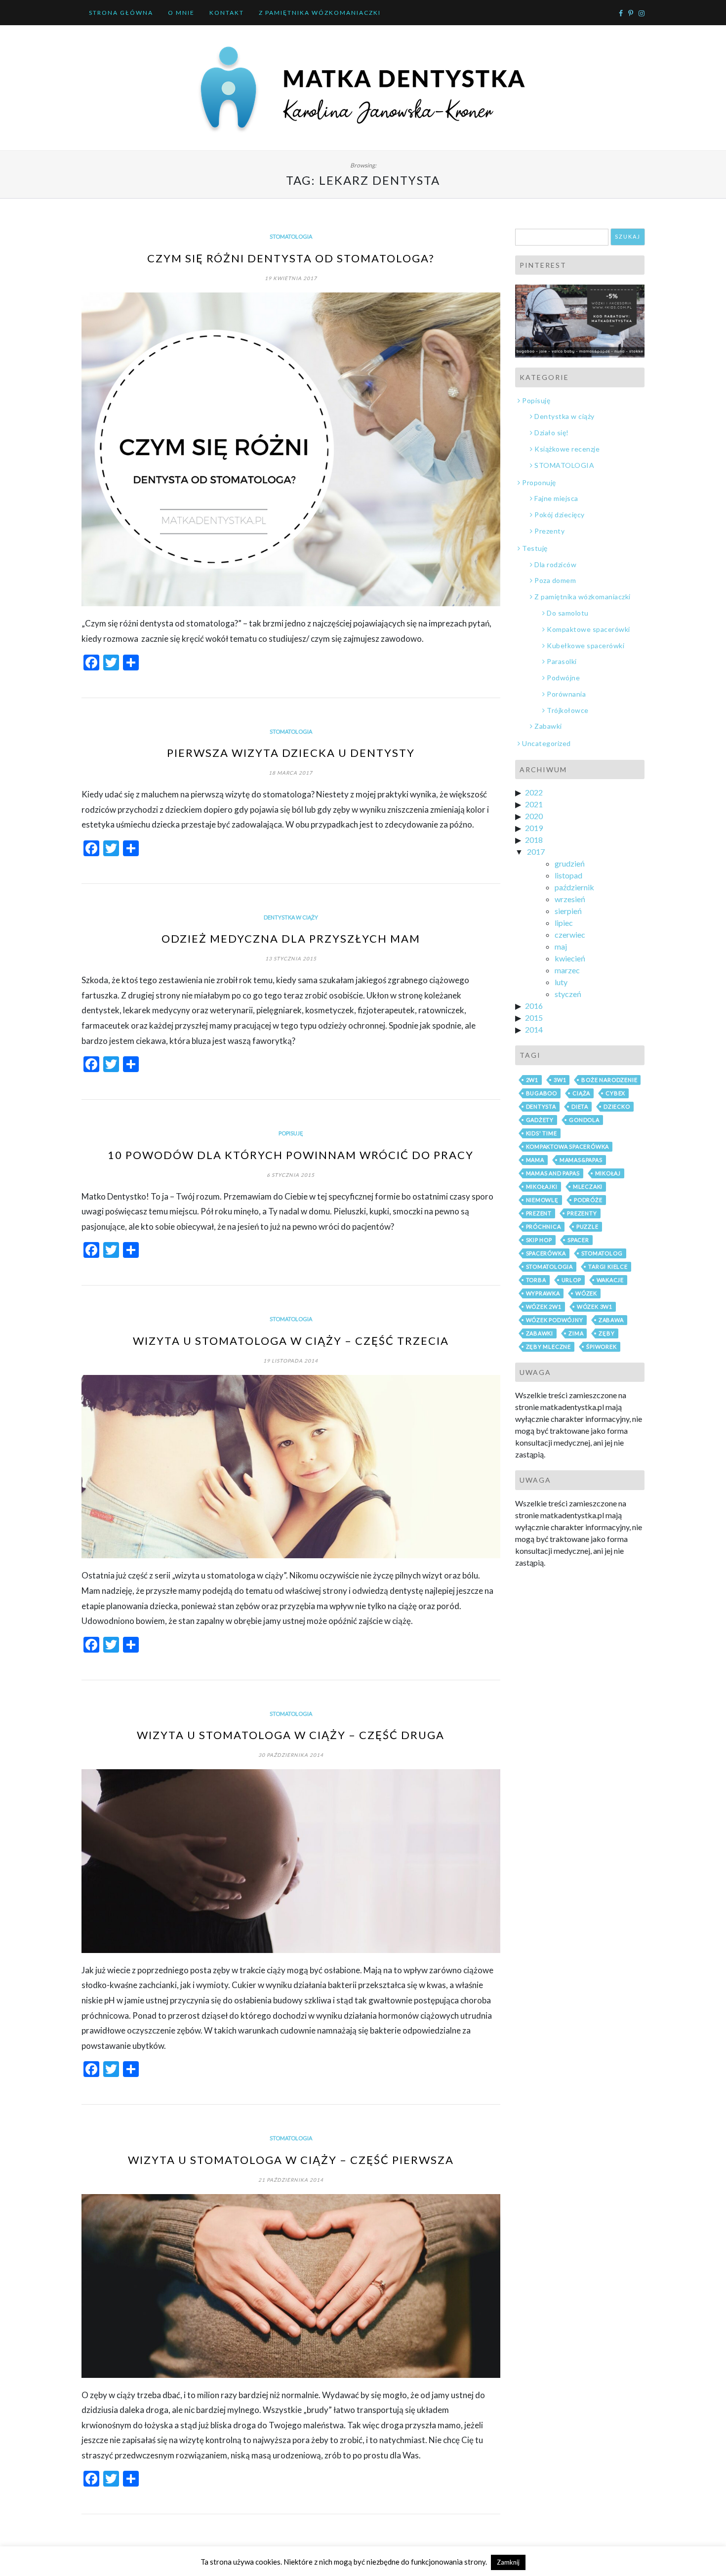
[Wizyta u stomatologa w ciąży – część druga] (291, 1861)
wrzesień (570, 899)
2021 (534, 804)
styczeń (568, 994)
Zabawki (548, 726)
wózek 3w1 (595, 1307)
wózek (586, 1293)
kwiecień (570, 958)
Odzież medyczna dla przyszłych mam (291, 938)
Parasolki (562, 661)
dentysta (541, 1106)
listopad (568, 875)
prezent (539, 1213)
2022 (534, 792)
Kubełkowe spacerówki (585, 645)
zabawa (611, 1320)
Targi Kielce (608, 1267)
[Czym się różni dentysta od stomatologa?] (291, 450)
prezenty (582, 1213)
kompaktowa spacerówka (568, 1146)
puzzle (587, 1226)
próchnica (544, 1226)
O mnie (181, 13)
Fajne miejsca (556, 498)
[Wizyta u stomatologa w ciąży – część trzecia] (291, 1467)
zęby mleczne (549, 1347)
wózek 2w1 (544, 1307)
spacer (578, 1240)
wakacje (610, 1280)
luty (561, 982)
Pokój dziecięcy (560, 515)
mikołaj (608, 1173)
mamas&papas (581, 1160)
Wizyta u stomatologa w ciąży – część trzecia (291, 1341)
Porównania (566, 694)
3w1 (560, 1080)
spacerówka (546, 1253)
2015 (534, 1018)
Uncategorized (546, 743)
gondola (584, 1120)
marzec (567, 970)
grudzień (570, 863)
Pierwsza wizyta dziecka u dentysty (291, 753)
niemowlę (542, 1200)
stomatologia (550, 1267)
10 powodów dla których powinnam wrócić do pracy (291, 1155)
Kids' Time (542, 1133)
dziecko (617, 1106)
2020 (534, 816)
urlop (571, 1280)
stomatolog (602, 1253)
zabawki (540, 1333)
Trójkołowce (568, 710)
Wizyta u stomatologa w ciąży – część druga (291, 1735)
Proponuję (539, 482)
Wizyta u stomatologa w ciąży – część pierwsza (291, 2160)
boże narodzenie (609, 1080)
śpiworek (601, 1347)
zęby (606, 1333)
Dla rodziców (555, 564)
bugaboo (542, 1093)
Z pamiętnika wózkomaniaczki (320, 13)
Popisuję (291, 1133)
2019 (534, 828)
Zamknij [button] (508, 2562)
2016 (534, 1006)
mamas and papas (553, 1173)
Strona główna (121, 13)
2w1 (532, 1080)
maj (561, 946)
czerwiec (570, 935)
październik (574, 887)
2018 (534, 840)
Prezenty (549, 531)
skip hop (539, 1240)
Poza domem (555, 580)
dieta (580, 1106)
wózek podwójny (555, 1320)
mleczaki (588, 1186)
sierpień (568, 911)
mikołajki (542, 1186)
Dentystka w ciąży (291, 917)
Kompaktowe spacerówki (588, 629)
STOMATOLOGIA (291, 236)
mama (535, 1160)
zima (576, 1333)
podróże (588, 1200)
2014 (534, 1029)
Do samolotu (568, 613)
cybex (615, 1093)
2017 (536, 852)
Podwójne (563, 678)
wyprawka (543, 1293)
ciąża (581, 1093)
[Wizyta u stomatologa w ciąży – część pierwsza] (291, 2286)
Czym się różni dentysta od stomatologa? (291, 258)
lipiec (564, 923)
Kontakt (227, 13)
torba (536, 1280)
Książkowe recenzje (567, 449)
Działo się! (552, 433)
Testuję (535, 548)
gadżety (540, 1120)
